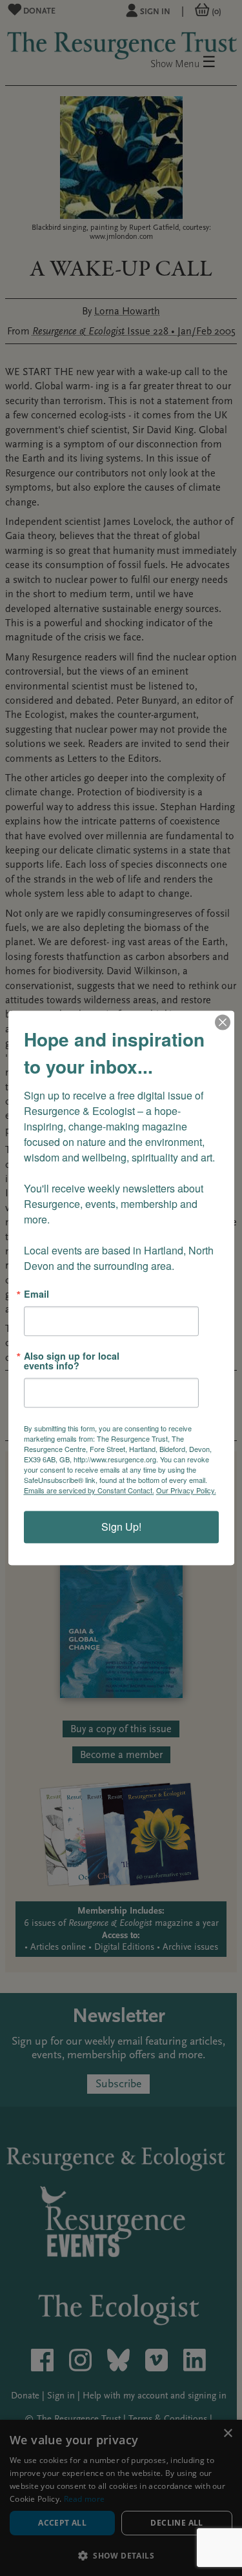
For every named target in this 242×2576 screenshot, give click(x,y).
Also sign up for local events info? (72, 1361)
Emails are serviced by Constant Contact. (89, 1491)
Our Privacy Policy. (186, 1491)
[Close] (223, 1022)
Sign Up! (121, 1527)
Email (36, 1294)
